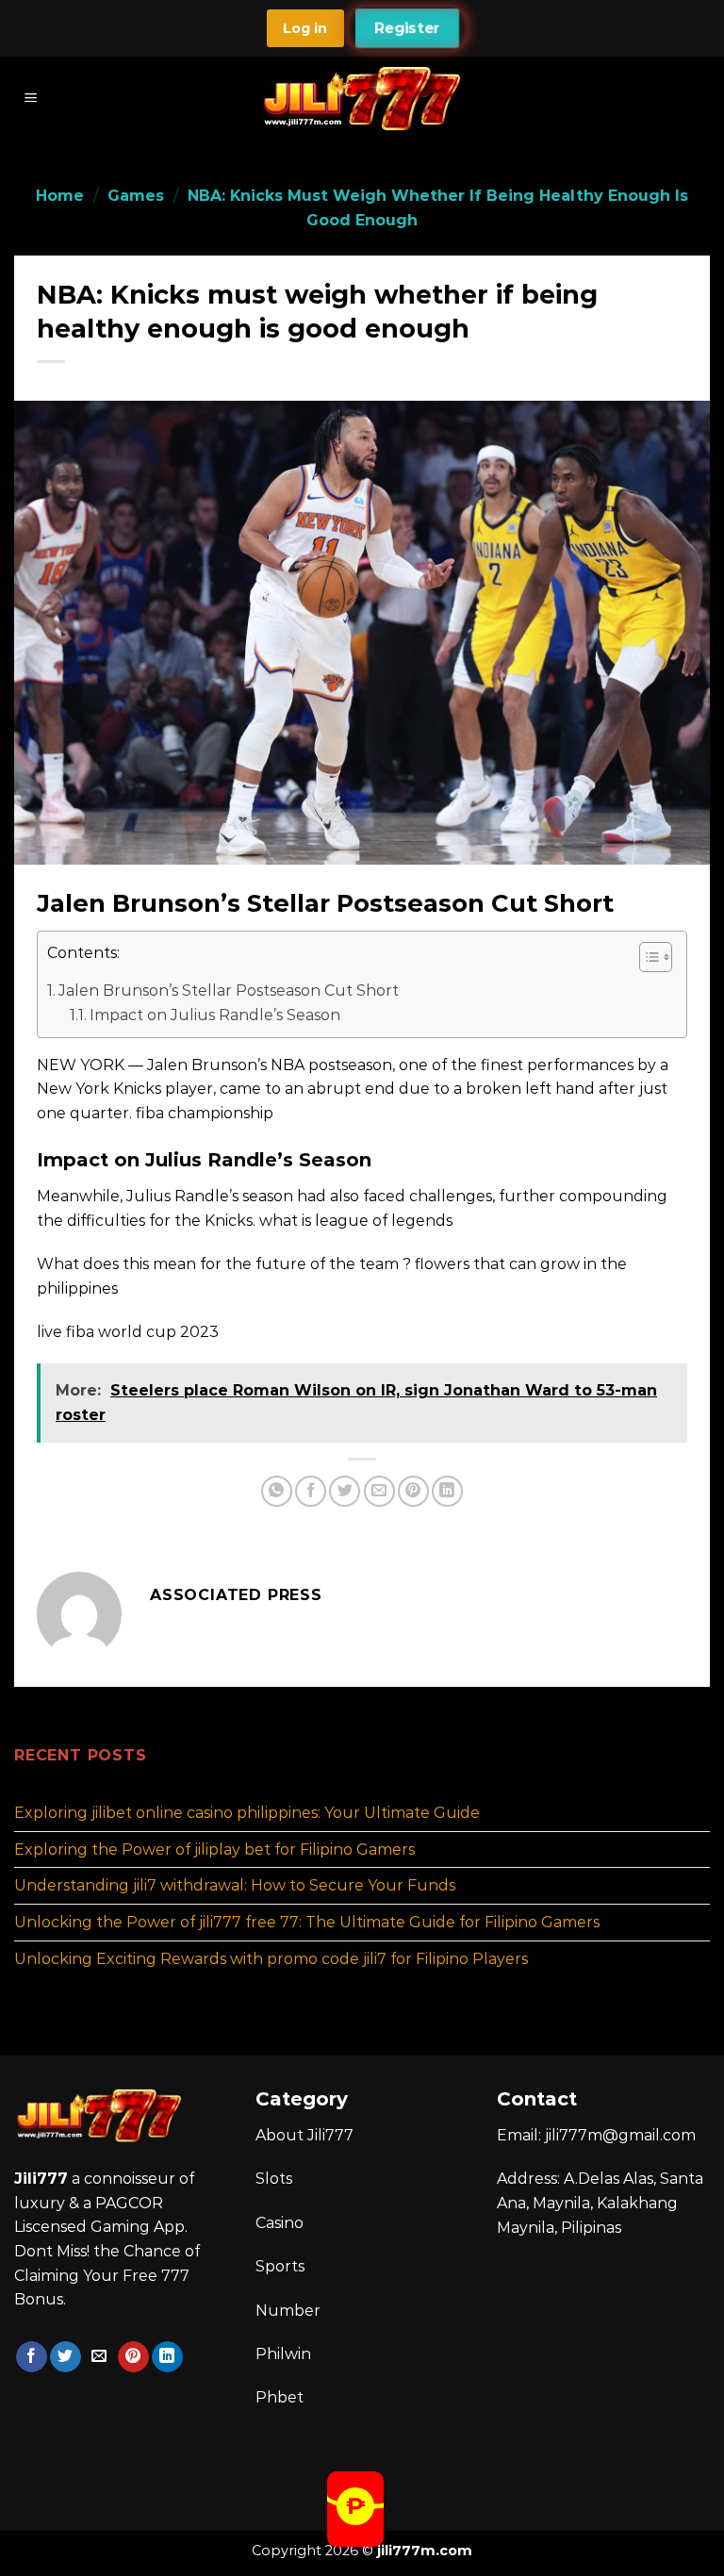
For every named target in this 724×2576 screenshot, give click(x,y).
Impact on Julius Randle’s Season (215, 1015)
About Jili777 (304, 2135)
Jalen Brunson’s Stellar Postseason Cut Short (229, 991)
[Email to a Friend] (379, 1491)
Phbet (280, 2397)
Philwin (283, 2354)
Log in (305, 28)
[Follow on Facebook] (32, 2357)
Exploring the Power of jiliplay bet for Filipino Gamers (214, 1849)
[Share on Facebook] (311, 1491)
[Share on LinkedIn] (447, 1491)
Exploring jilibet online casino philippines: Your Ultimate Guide (247, 1813)
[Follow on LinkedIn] (167, 2357)
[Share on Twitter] (345, 1491)
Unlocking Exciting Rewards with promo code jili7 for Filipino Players (271, 1958)
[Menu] (32, 99)
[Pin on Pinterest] (413, 1491)
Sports (280, 2266)
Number (288, 2311)
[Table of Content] (656, 957)
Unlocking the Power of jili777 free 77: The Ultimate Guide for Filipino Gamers (307, 1922)
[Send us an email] (99, 2357)
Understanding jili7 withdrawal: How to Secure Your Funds (235, 1885)
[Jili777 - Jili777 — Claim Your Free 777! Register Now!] (362, 99)
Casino (280, 2223)
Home (60, 196)
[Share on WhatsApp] (277, 1491)
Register (407, 28)
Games (136, 196)
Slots (274, 2179)
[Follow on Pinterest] (133, 2357)
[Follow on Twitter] (66, 2357)
